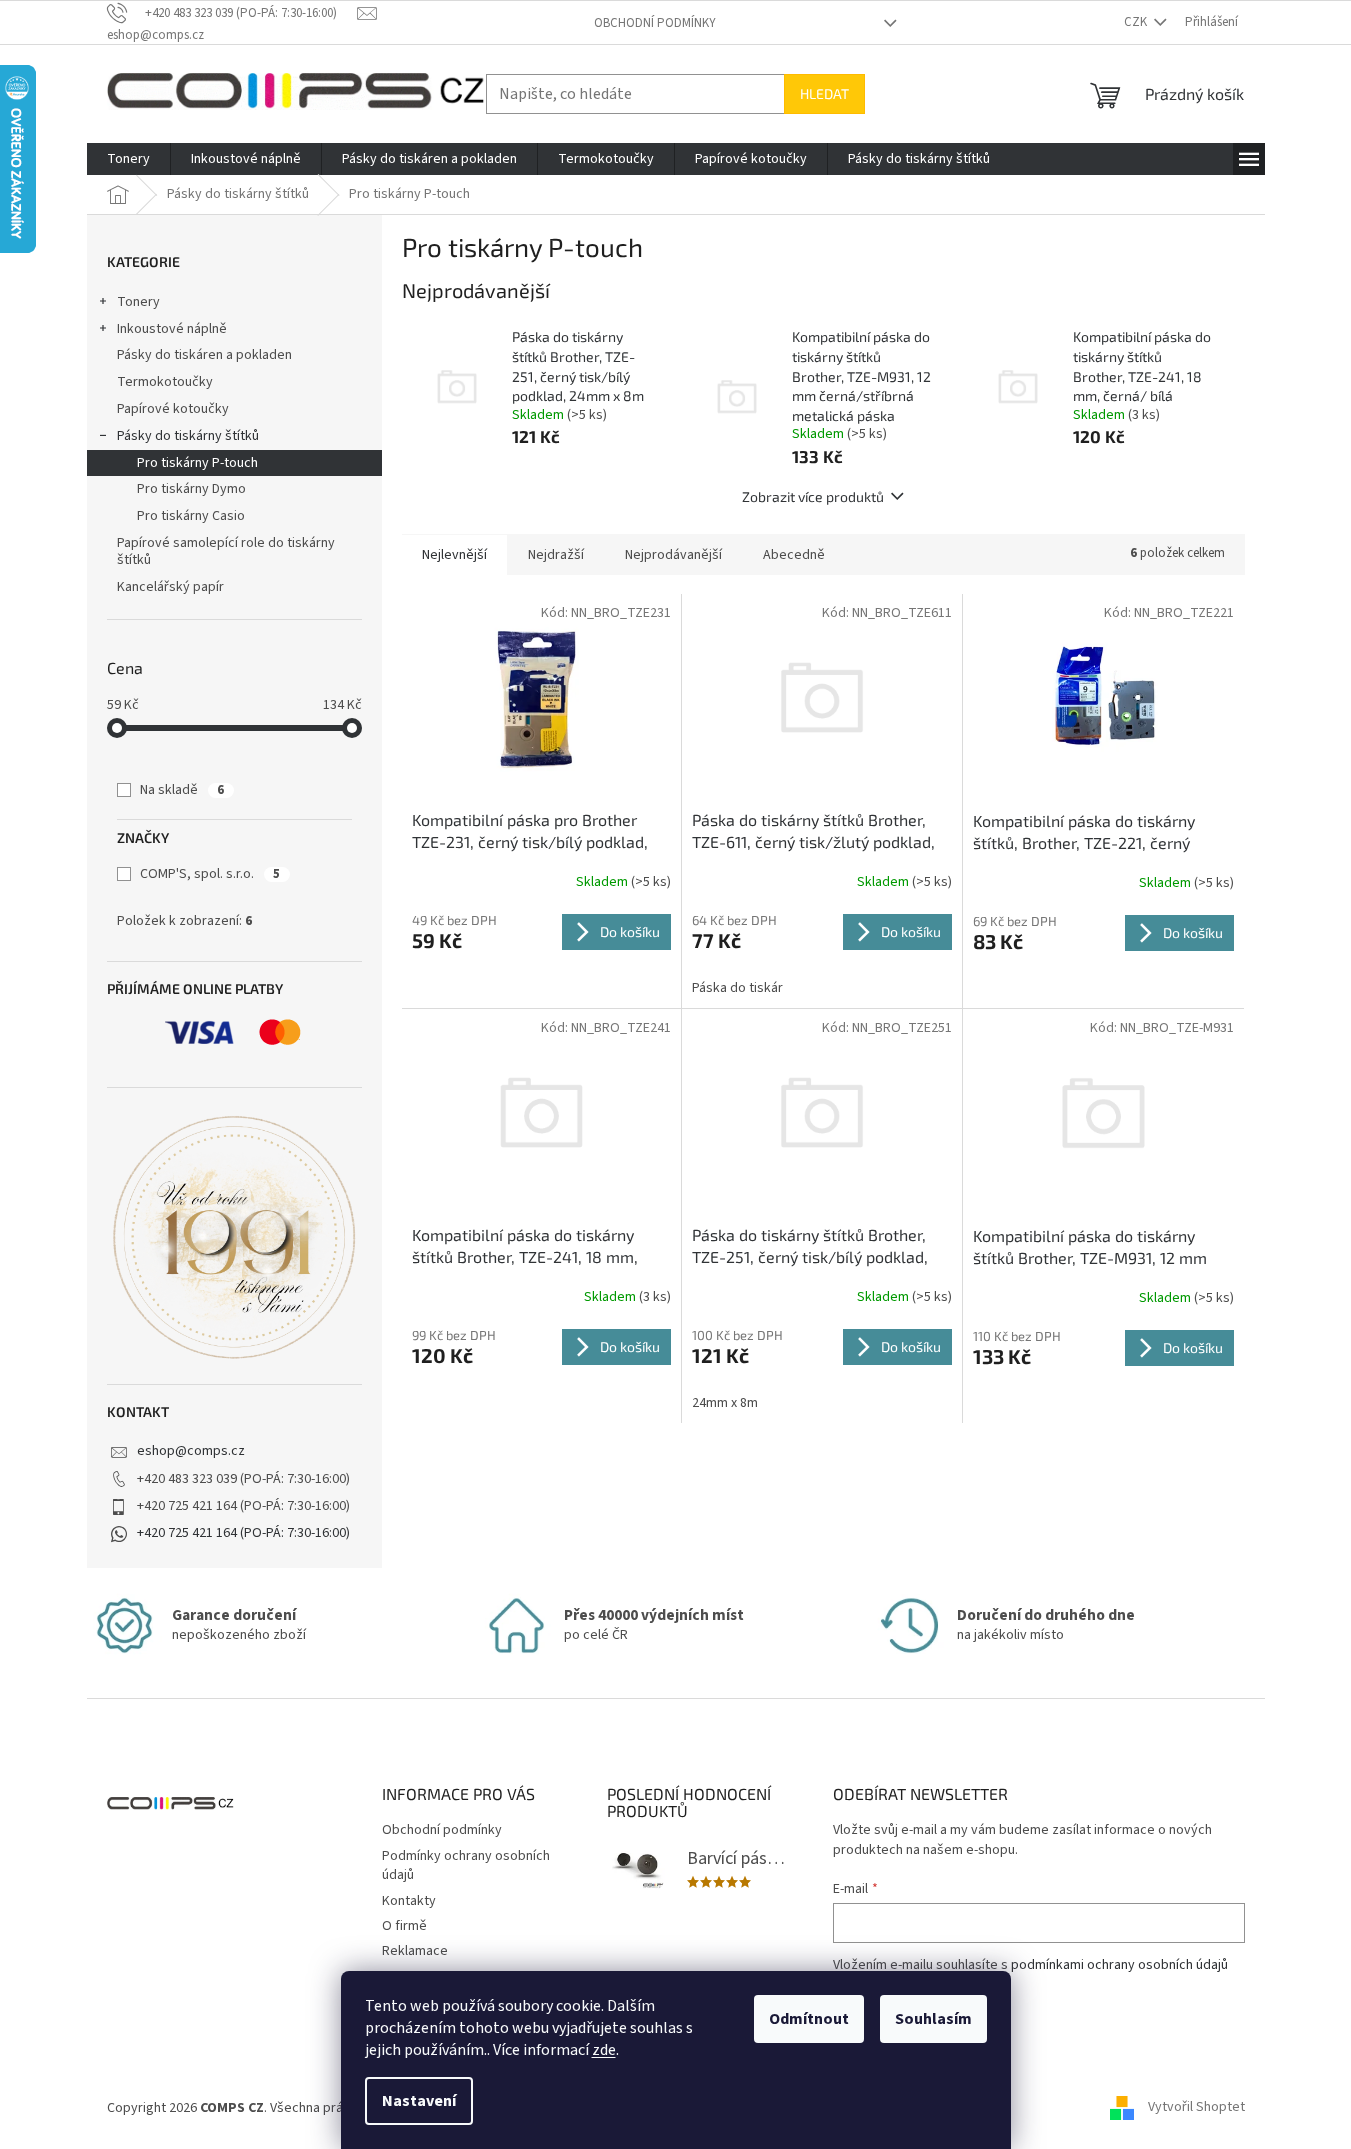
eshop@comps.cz (191, 1451)
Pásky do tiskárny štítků (188, 436)
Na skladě (182, 790)
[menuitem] (128, 159)
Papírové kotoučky (173, 409)
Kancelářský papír (170, 587)
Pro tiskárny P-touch (197, 463)
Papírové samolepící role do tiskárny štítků (226, 551)
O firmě (404, 1926)
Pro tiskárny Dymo (191, 489)
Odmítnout (809, 2019)
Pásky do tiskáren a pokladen (204, 355)
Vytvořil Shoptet (1196, 2108)
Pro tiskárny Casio (191, 516)
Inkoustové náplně (172, 329)
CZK (1137, 22)
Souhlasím (933, 2019)
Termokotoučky (165, 382)
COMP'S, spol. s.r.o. (210, 874)
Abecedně (794, 555)
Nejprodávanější (673, 555)
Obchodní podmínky (655, 23)
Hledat (824, 93)
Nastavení (419, 2101)
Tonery (138, 302)
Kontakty (409, 1901)
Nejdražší (556, 555)
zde (604, 2050)
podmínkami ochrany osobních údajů (1119, 1965)
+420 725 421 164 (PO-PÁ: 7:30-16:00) (243, 1533)
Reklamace (415, 1951)
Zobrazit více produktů (813, 496)
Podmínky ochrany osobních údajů (466, 1865)
